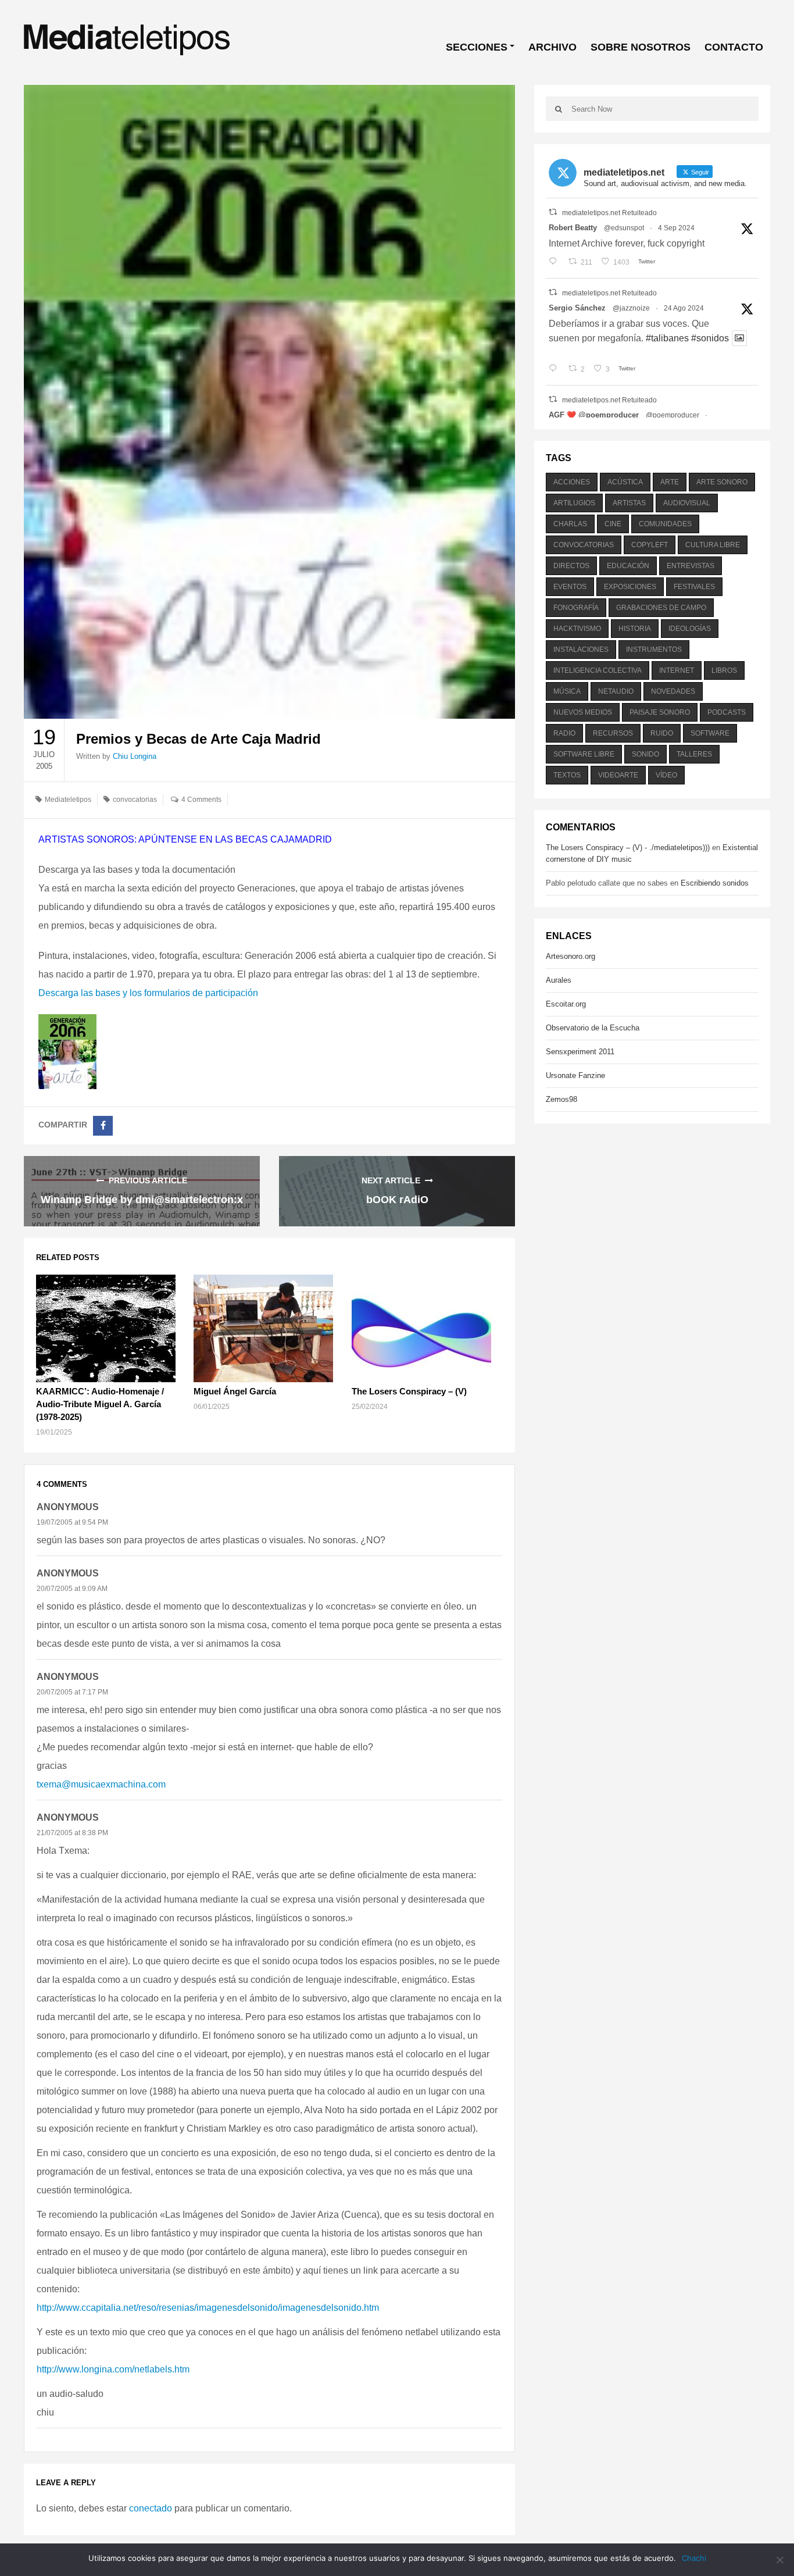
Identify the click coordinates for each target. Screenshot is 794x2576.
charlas (570, 524)
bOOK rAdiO (397, 1200)
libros (724, 670)
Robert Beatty (573, 228)
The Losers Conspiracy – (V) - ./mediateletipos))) (628, 848)
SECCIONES (477, 47)
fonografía (576, 608)
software (710, 733)
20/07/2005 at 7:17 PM (72, 1692)
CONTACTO (734, 47)
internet (677, 670)
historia (635, 629)
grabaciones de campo (661, 608)
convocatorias (135, 800)
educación (628, 566)
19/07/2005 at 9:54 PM (72, 1522)
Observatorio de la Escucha (593, 1028)
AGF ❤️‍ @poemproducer (594, 415)
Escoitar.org (566, 1004)
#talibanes (667, 338)
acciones (572, 482)
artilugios (574, 503)
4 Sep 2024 (676, 228)
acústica (625, 482)
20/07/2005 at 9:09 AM (72, 1589)
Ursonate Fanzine (575, 1075)
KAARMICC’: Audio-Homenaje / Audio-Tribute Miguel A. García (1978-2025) (100, 1404)
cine (613, 524)
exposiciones (630, 587)
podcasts (727, 712)
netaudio (616, 691)
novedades (673, 691)
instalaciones (581, 650)
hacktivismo (577, 629)
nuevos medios (583, 712)
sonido (645, 754)
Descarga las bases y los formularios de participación (148, 993)
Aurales (559, 980)
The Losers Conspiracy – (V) (409, 1391)
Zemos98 (561, 1099)
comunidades (665, 524)
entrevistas (691, 566)
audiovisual (687, 503)
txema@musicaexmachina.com (101, 1784)
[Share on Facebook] (103, 1126)
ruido (662, 733)
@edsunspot (624, 228)
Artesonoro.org (571, 956)
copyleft (650, 545)
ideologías (690, 629)
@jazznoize (631, 308)
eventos (570, 587)
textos (567, 775)
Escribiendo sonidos (715, 883)
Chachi (694, 2558)
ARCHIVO (552, 47)
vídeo (666, 775)
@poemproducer (673, 415)
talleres (694, 754)
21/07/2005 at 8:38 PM (72, 1833)
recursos (613, 733)
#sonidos (710, 338)
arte (670, 482)
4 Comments (201, 800)
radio (564, 733)
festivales (694, 587)
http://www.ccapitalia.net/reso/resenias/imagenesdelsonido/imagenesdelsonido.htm (208, 2308)
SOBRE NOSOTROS (641, 47)
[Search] (559, 109)
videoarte (618, 775)
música (567, 691)
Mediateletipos (68, 800)
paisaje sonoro (660, 712)
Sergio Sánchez (577, 308)
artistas (629, 503)
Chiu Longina (135, 756)
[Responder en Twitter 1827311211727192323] (555, 369)
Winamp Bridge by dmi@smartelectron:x (142, 1200)
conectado (151, 2508)
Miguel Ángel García (235, 1391)
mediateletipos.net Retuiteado (609, 213)
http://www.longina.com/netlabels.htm (113, 2369)
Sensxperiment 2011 (580, 1052)
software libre (584, 754)
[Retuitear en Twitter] (553, 212)
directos (571, 566)
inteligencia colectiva (598, 670)
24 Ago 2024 (684, 308)
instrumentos (654, 650)
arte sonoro (722, 482)
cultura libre (713, 545)
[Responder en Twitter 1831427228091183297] (555, 262)
